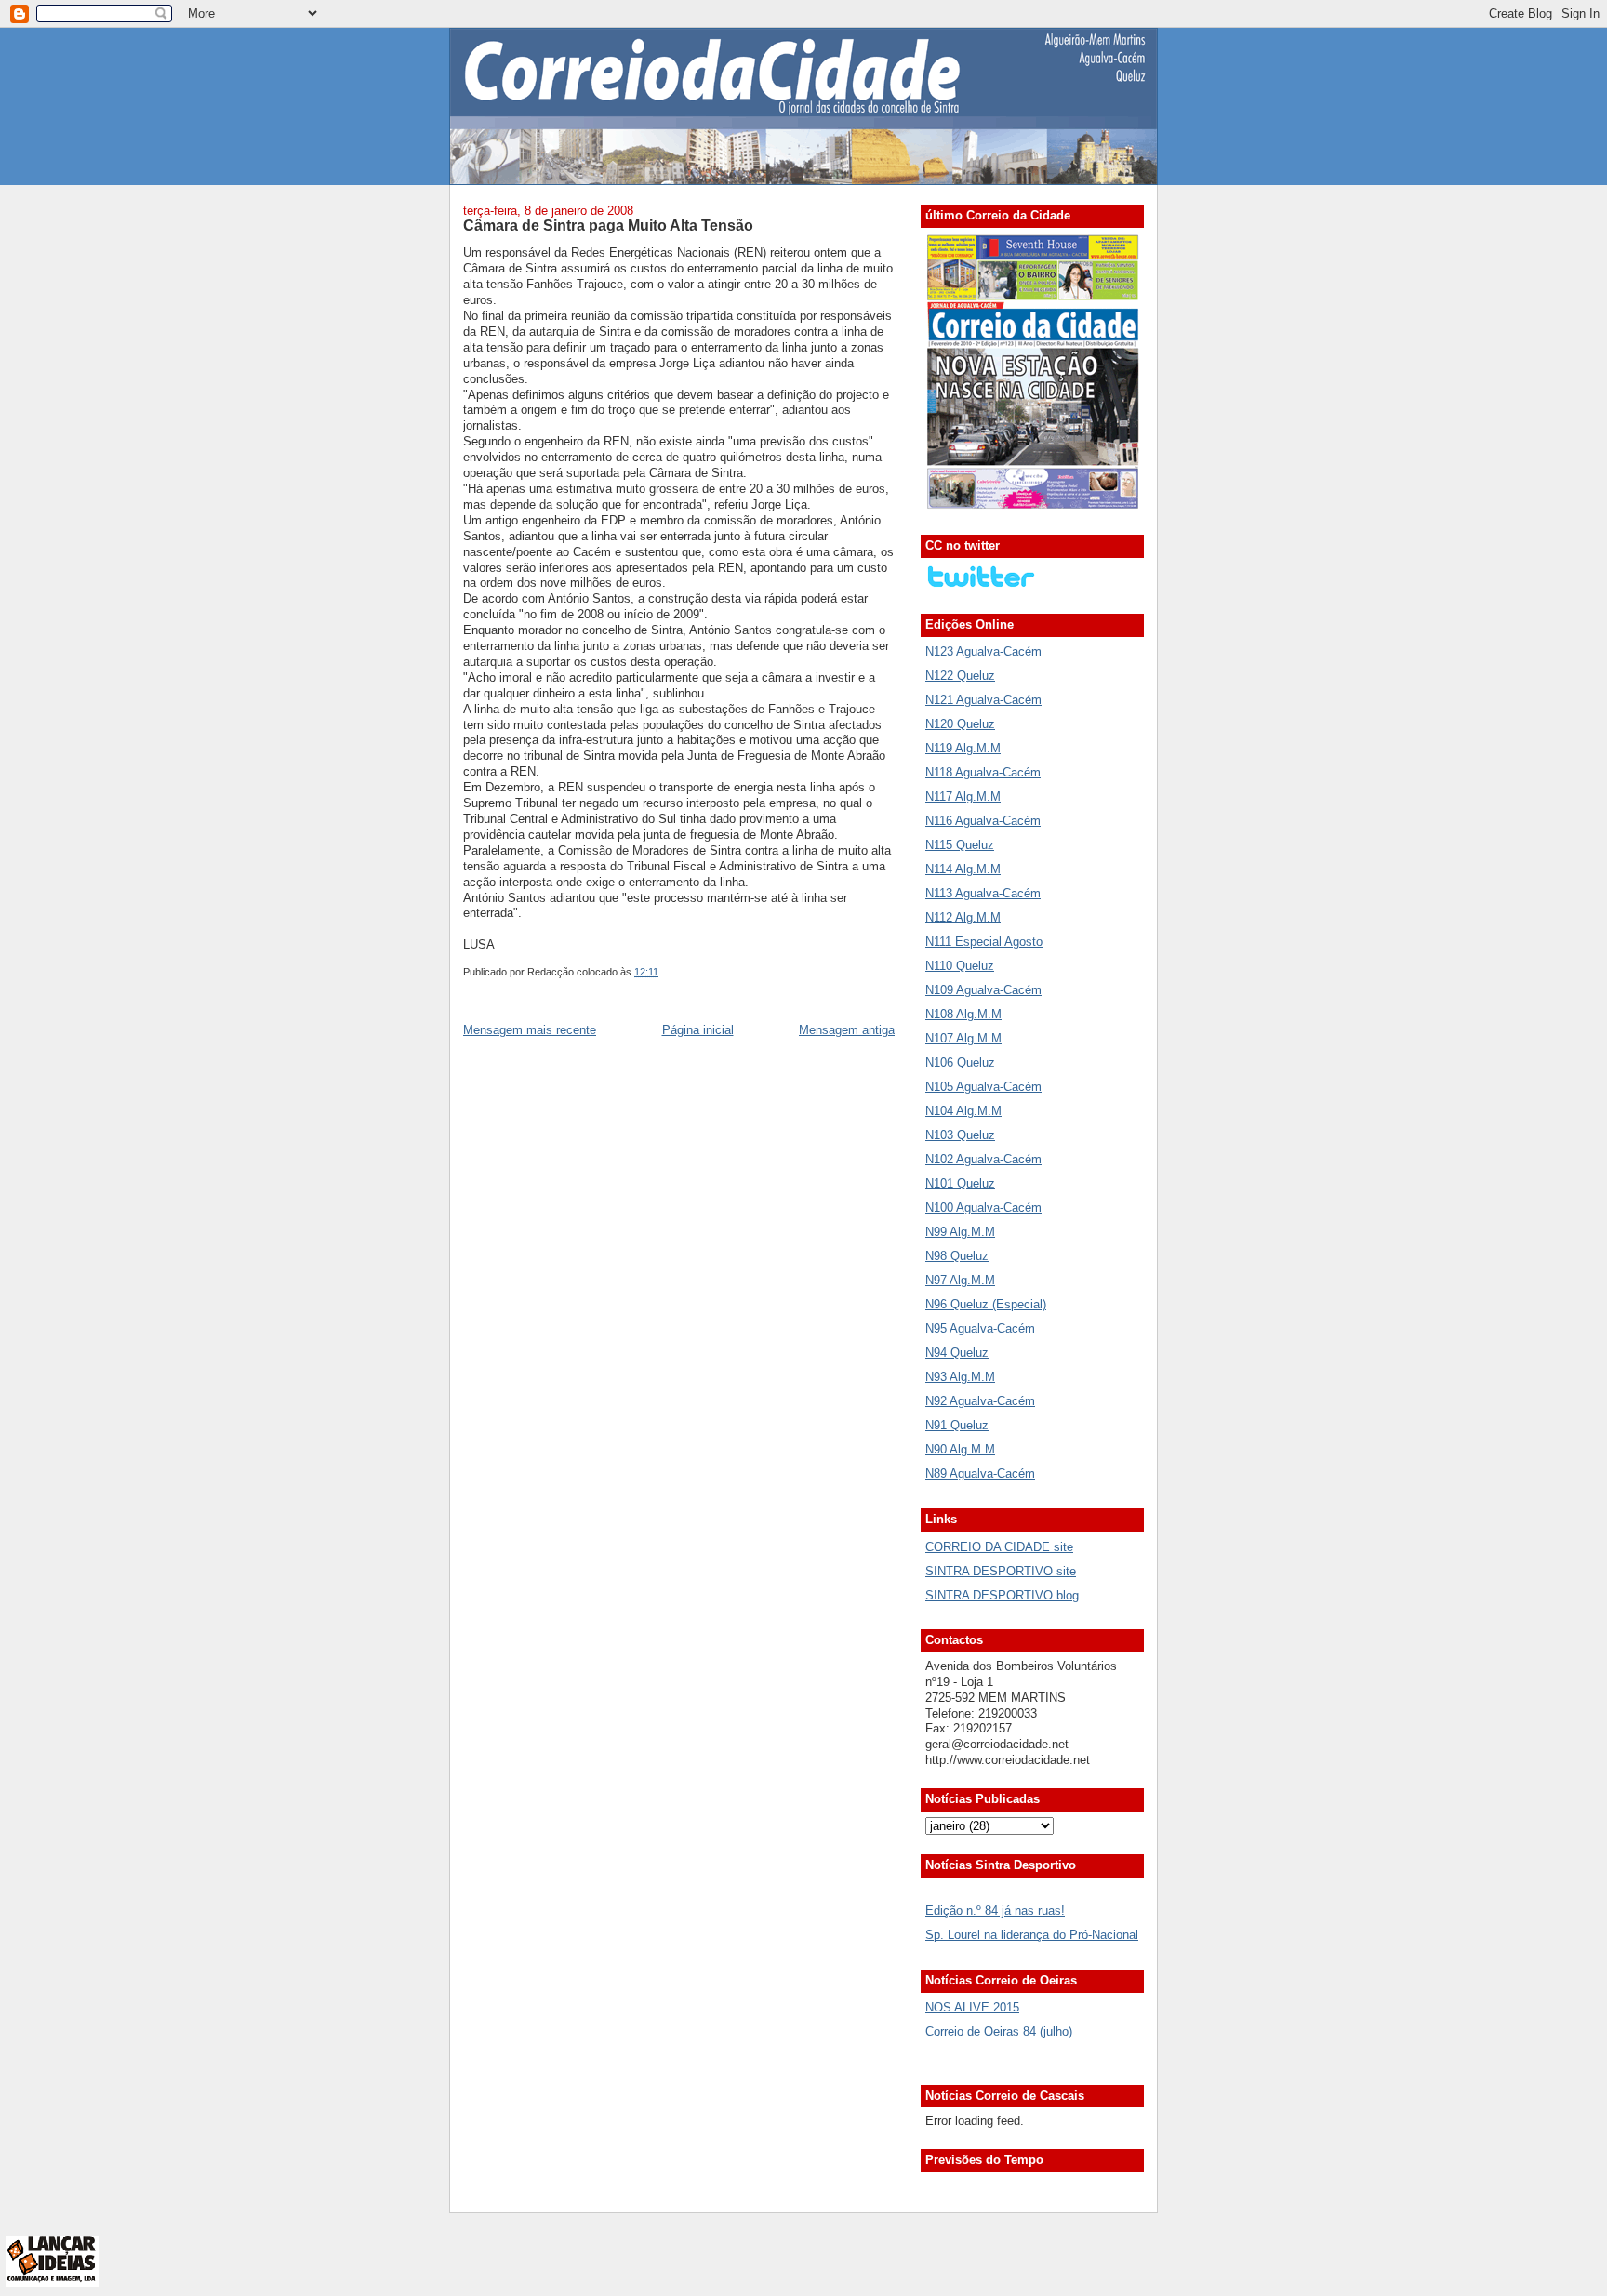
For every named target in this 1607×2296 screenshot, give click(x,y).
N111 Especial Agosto (984, 942)
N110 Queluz (960, 966)
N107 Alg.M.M (963, 1038)
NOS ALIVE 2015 (972, 2007)
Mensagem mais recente (530, 1030)
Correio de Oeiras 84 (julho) (999, 2031)
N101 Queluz (960, 1183)
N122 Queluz (960, 676)
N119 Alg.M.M (963, 748)
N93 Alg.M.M (960, 1377)
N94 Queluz (957, 1353)
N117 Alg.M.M (963, 796)
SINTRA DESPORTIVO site (1001, 1571)
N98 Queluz (957, 1256)
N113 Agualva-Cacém (983, 893)
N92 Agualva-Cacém (980, 1401)
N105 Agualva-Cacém (983, 1087)
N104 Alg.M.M (963, 1111)
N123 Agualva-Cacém (983, 651)
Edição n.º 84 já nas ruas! (995, 1911)
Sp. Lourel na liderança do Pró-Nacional (1032, 1935)
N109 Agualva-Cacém (983, 990)
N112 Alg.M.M (963, 917)
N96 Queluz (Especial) (986, 1304)
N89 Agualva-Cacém (980, 1473)
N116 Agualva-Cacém (983, 821)
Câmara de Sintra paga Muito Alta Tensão (608, 225)
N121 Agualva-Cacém (983, 700)
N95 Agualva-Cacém (980, 1328)
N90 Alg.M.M (960, 1449)
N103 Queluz (960, 1135)
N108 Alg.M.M (963, 1014)
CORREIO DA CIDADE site (999, 1547)
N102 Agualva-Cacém (983, 1159)
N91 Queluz (957, 1425)
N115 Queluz (960, 845)
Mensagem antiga (847, 1030)
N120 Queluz (960, 724)
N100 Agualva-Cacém (983, 1208)
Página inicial (698, 1030)
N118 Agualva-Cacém (983, 772)
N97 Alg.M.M (960, 1280)
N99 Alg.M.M (960, 1232)
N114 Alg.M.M (963, 869)
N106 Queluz (960, 1062)
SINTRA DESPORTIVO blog (1002, 1595)
